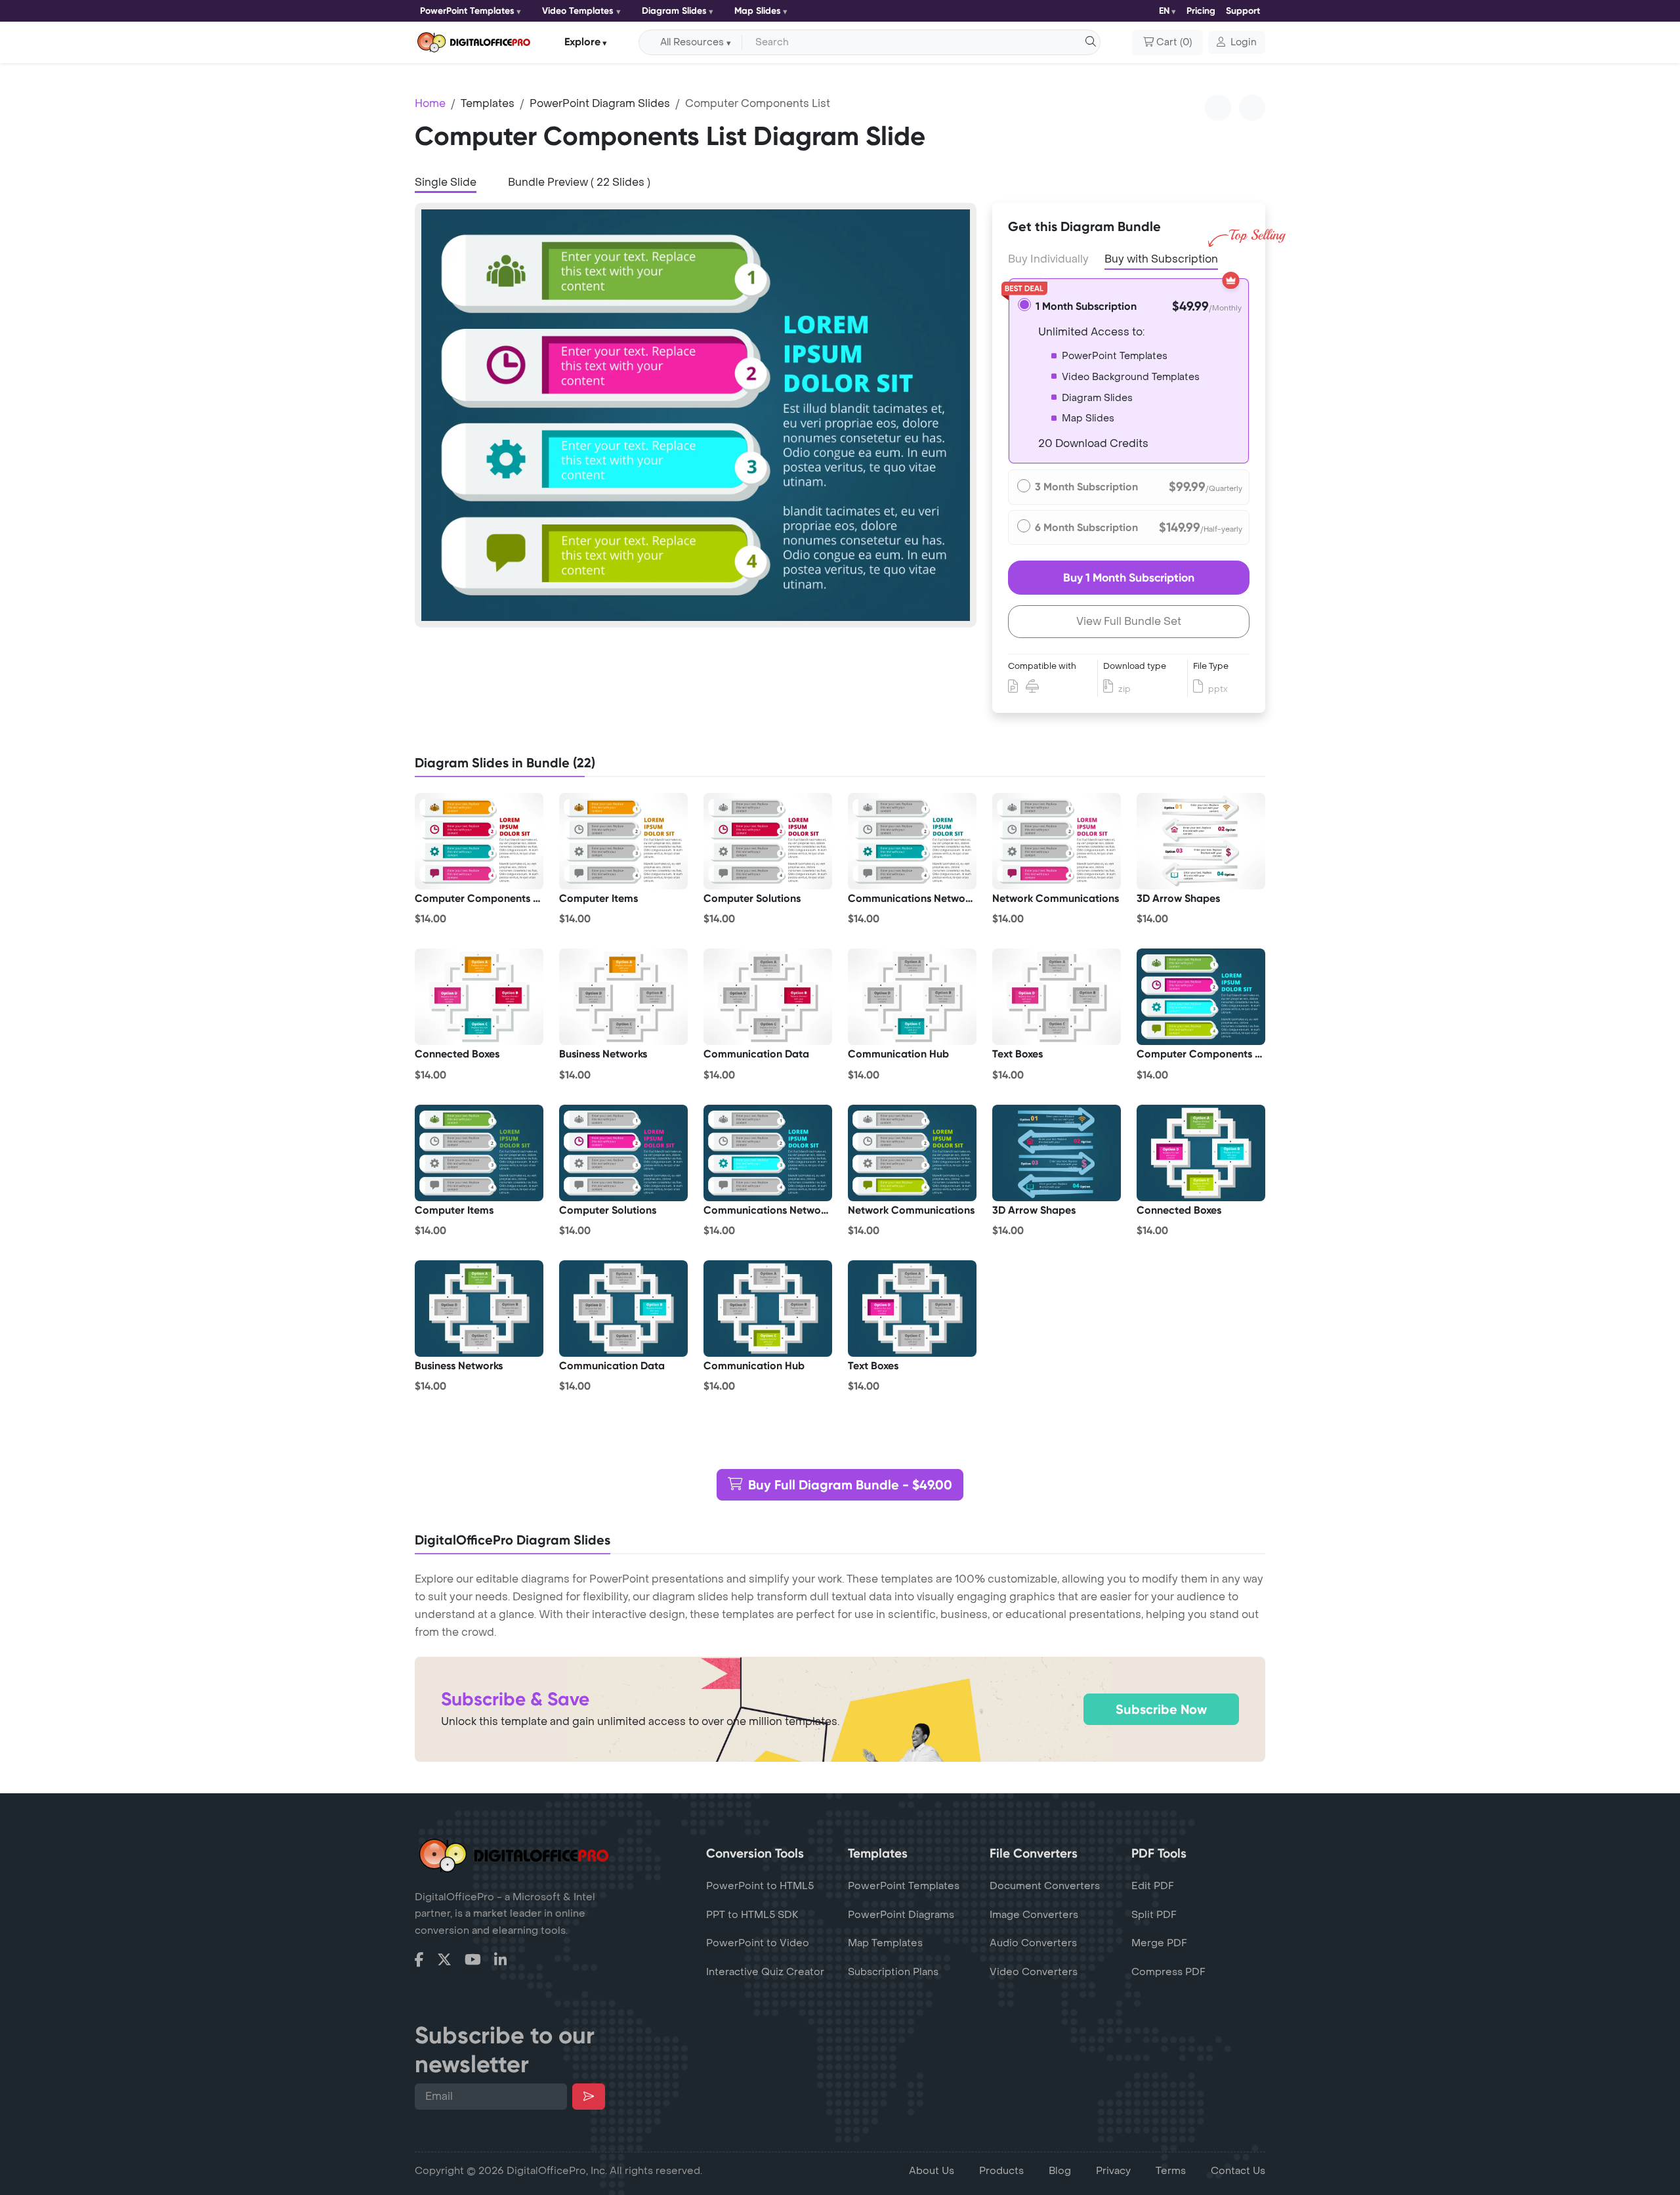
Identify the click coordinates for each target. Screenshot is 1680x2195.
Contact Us (1238, 2171)
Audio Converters (1033, 1943)
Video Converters (1034, 1972)
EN (1164, 11)
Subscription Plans (893, 1972)
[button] (1237, 43)
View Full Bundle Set (1129, 621)
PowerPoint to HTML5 (760, 1886)
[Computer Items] (623, 842)
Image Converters (1034, 1915)
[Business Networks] (623, 997)
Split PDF (1154, 1915)
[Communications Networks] (912, 842)
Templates (488, 103)
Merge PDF (1159, 1943)
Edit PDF (1153, 1886)
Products (1001, 2171)
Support (1243, 11)
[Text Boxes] (1057, 997)
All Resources (692, 42)
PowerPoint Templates (467, 11)
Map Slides (758, 11)
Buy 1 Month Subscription (1129, 578)
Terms (1171, 2171)
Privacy (1113, 2171)
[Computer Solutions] (768, 842)
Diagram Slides (674, 11)
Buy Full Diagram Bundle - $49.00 (850, 1485)
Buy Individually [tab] (1048, 259)
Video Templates (578, 11)
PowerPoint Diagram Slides (600, 103)
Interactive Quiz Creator (765, 1972)
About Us (932, 2171)
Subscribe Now (1161, 1709)
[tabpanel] (696, 415)
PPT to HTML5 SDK (752, 1915)
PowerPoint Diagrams (901, 1915)
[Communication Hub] (912, 997)
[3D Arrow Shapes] (1201, 842)
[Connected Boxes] (479, 997)
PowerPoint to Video (758, 1943)
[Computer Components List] (479, 842)
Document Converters (1045, 1886)
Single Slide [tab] (446, 182)
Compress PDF (1168, 1972)
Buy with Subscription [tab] (1161, 259)
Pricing (1201, 11)
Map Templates (885, 1943)
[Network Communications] (1057, 842)
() (1174, 42)
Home (430, 103)
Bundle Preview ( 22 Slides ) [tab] (579, 182)
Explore (582, 42)
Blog (1060, 2171)
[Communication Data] (768, 997)
